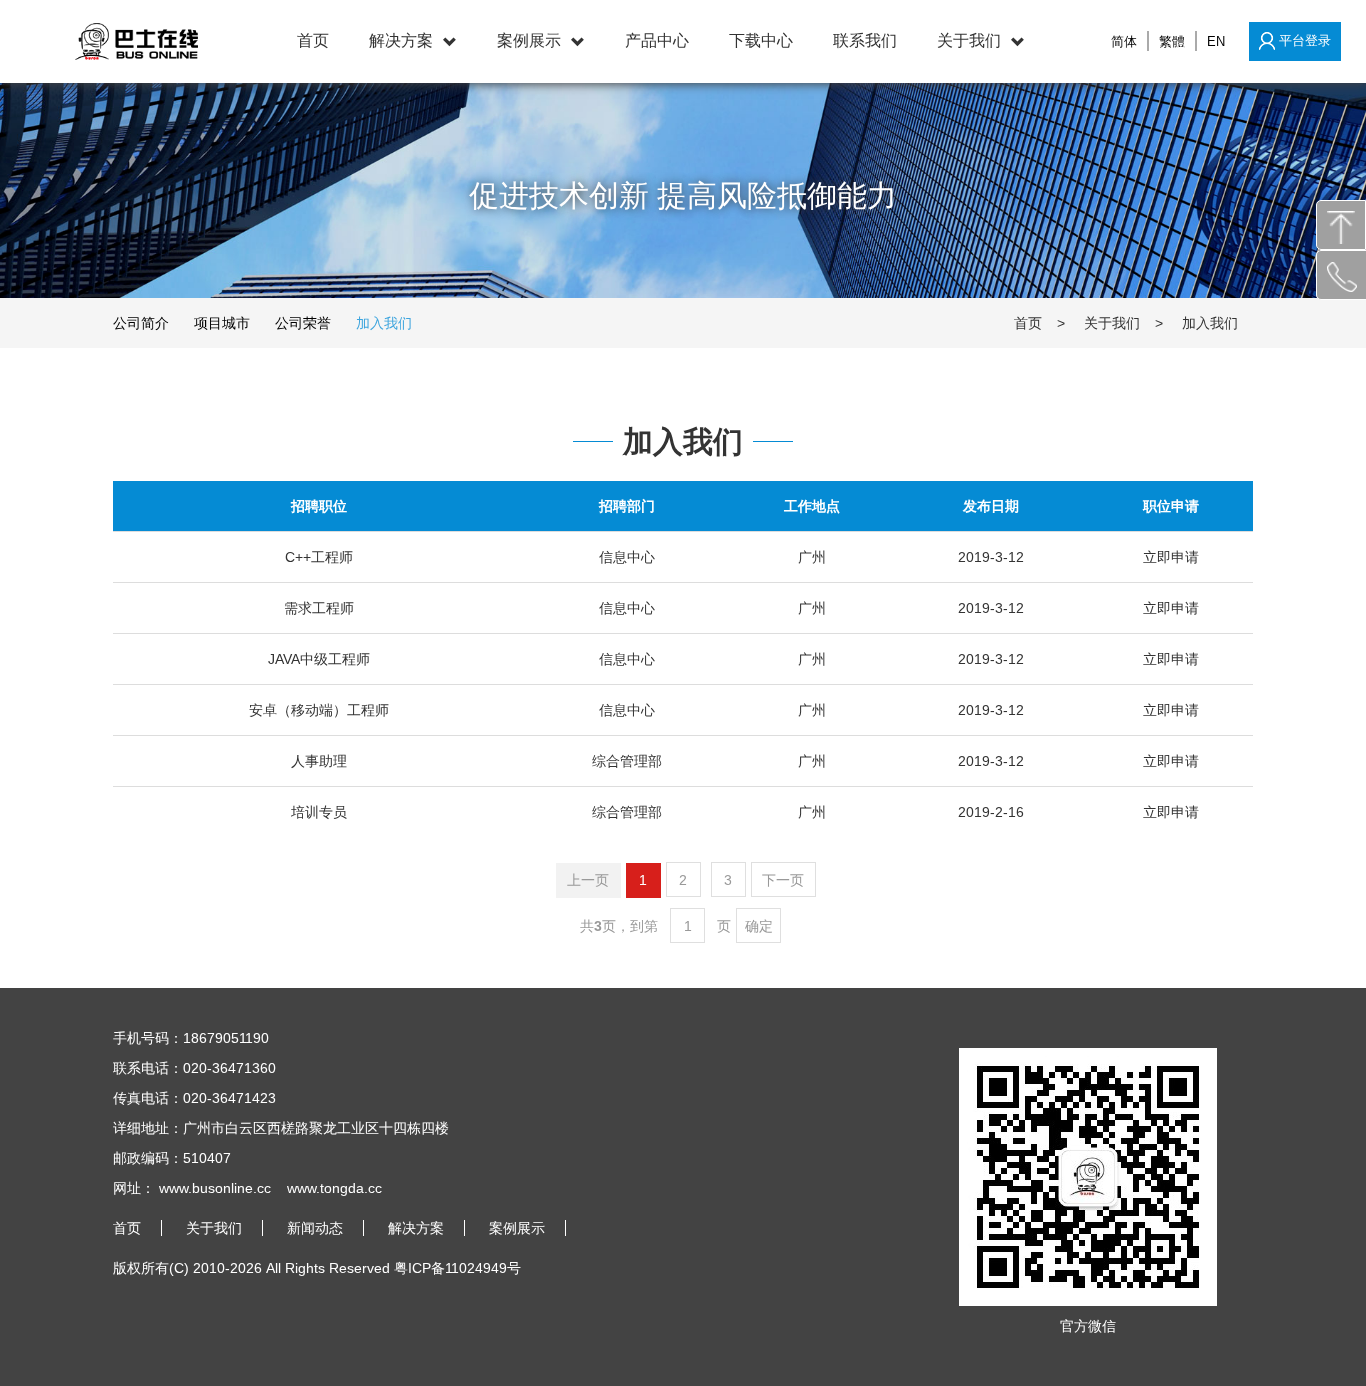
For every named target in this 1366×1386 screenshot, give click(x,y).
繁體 (1172, 41)
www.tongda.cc (334, 1188)
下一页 (783, 880)
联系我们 (865, 40)
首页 (313, 40)
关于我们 (969, 40)
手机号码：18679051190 (191, 1038)
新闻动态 (315, 1228)
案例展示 (529, 40)
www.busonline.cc (215, 1188)
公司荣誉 (303, 323)
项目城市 (222, 323)
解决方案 (401, 40)
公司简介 (141, 323)
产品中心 (657, 40)
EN (1216, 41)
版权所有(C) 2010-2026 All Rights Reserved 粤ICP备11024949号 (317, 1268)
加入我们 (384, 323)
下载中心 (761, 40)
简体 (1124, 41)
